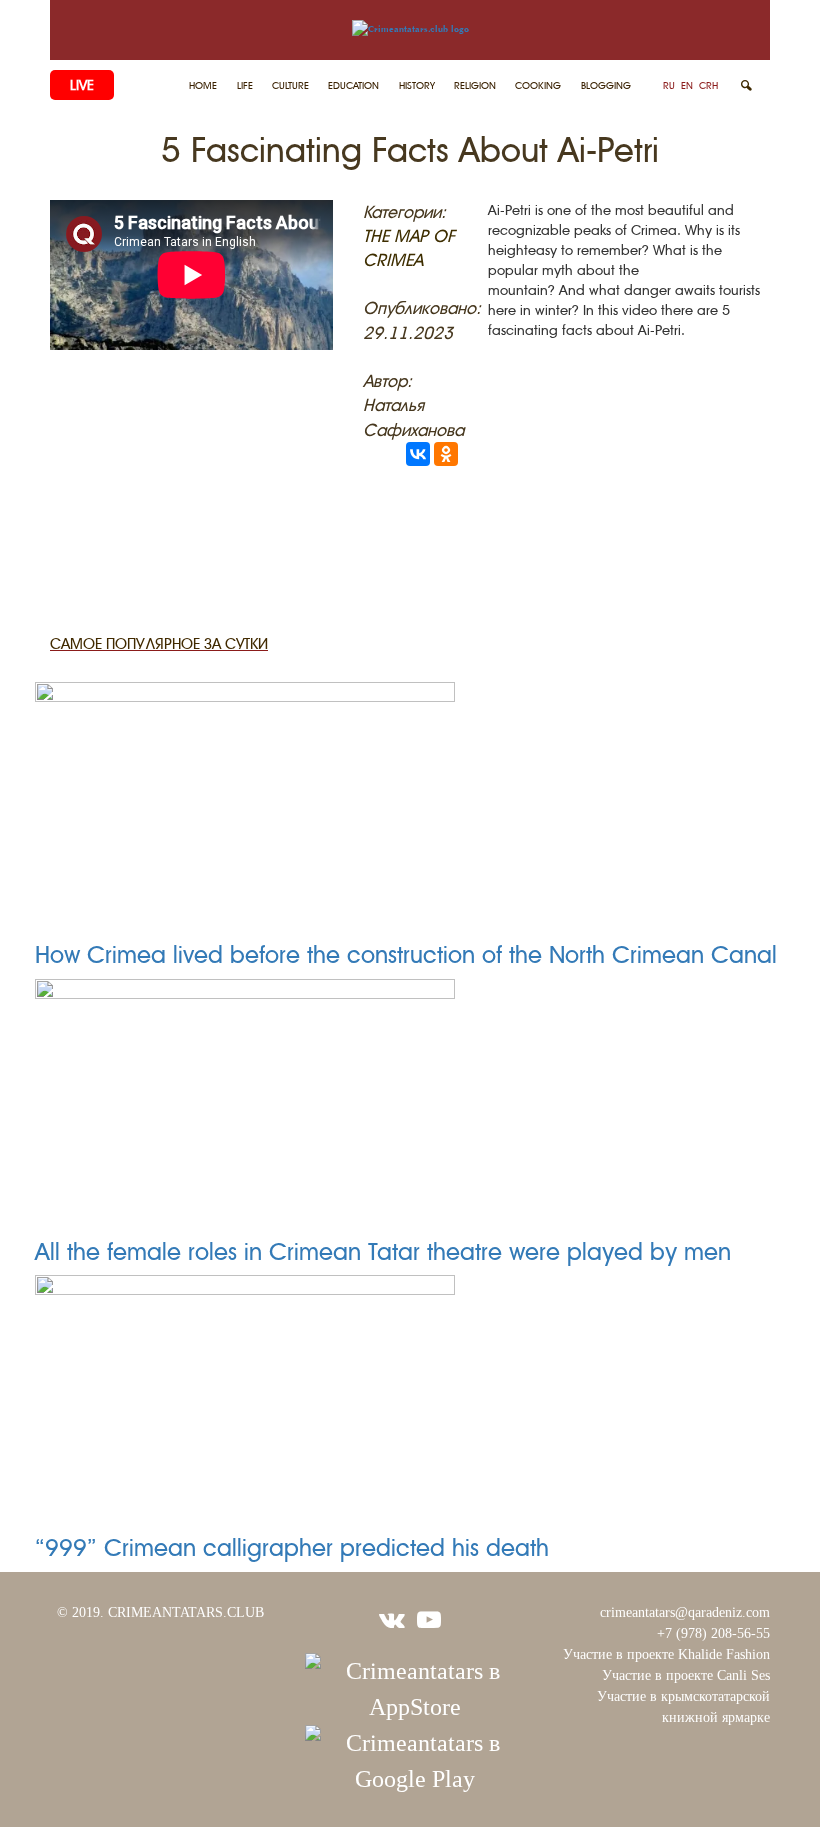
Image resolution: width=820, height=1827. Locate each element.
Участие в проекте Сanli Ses (686, 1675)
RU (669, 85)
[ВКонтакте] (418, 454)
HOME (203, 85)
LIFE (245, 85)
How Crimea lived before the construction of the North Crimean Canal (406, 955)
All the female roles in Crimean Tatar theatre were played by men (383, 1252)
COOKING (538, 85)
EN (687, 85)
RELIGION (475, 85)
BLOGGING (606, 85)
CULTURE (290, 85)
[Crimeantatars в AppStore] (415, 1687)
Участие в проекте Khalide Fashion (666, 1654)
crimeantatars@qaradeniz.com (685, 1612)
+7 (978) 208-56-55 (713, 1633)
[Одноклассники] (446, 454)
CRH (708, 85)
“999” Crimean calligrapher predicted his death (292, 1548)
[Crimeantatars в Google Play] (415, 1759)
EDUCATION (353, 85)
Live (82, 85)
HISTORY (417, 85)
